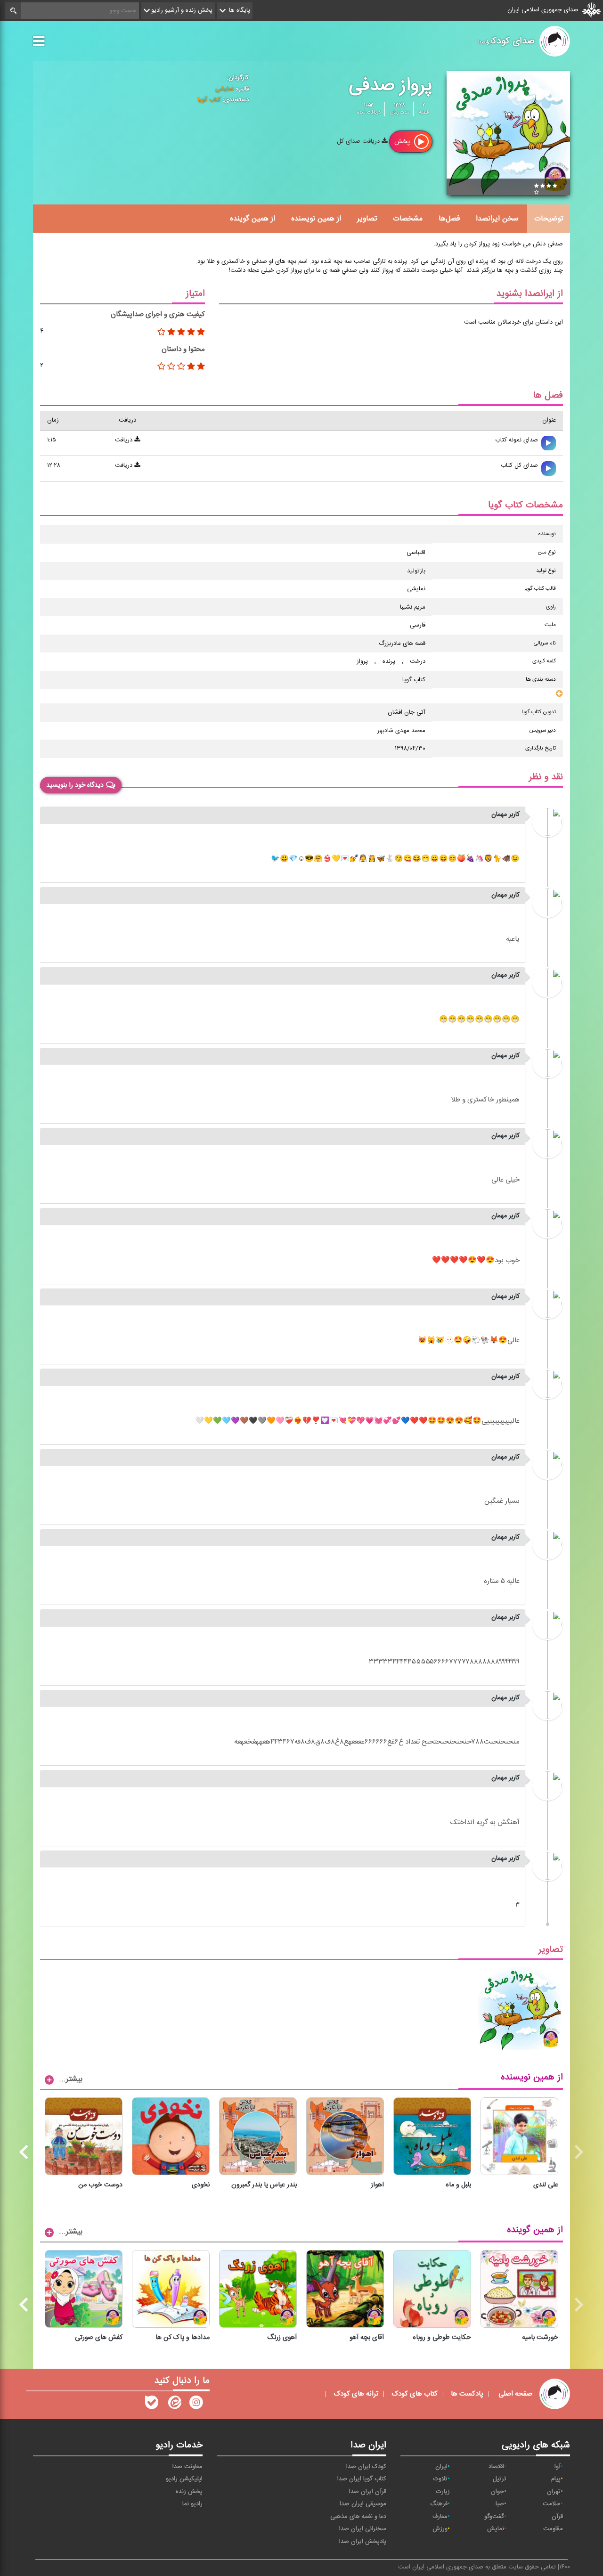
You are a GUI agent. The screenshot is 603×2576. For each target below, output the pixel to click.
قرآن (557, 2517)
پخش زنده (189, 2492)
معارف (440, 2517)
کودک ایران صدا (366, 2467)
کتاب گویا (209, 100)
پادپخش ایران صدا (363, 2542)
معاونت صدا (187, 2467)
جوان (497, 2492)
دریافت (125, 440)
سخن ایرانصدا (497, 219)
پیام (556, 2479)
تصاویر (367, 219)
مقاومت (553, 2529)
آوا (558, 2467)
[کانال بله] (152, 2405)
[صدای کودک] (196, 2405)
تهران (554, 2492)
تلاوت (440, 2479)
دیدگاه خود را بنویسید (75, 785)
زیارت (443, 2492)
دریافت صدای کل (359, 141)
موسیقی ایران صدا (363, 2504)
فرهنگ (439, 2504)
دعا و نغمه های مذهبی (358, 2517)
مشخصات (408, 219)
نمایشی (224, 89)
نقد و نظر (546, 777)
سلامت (552, 2504)
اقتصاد (496, 2467)
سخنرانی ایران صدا (363, 2529)
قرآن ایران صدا (368, 2492)
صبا (500, 2504)
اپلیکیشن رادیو (184, 2479)
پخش (403, 142)
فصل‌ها (449, 219)
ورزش (440, 2529)
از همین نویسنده (316, 219)
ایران (441, 2467)
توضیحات (549, 219)
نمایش (496, 2529)
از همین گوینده (253, 219)
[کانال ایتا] (174, 2405)
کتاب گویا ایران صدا (362, 2479)
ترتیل (500, 2479)
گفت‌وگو (494, 2517)
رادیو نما (192, 2504)
